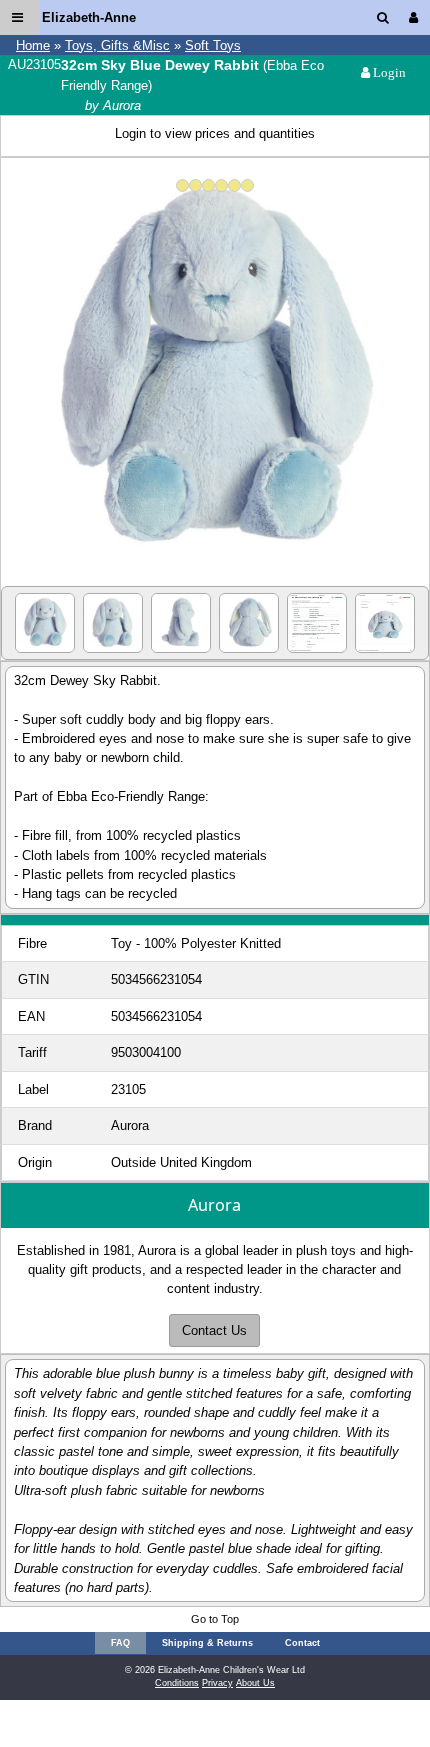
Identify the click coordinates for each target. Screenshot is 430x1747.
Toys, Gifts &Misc (117, 45)
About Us (255, 1683)
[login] (417, 17)
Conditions (177, 1683)
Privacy (217, 1683)
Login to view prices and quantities (215, 133)
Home (33, 45)
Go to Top (215, 1619)
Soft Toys (213, 45)
